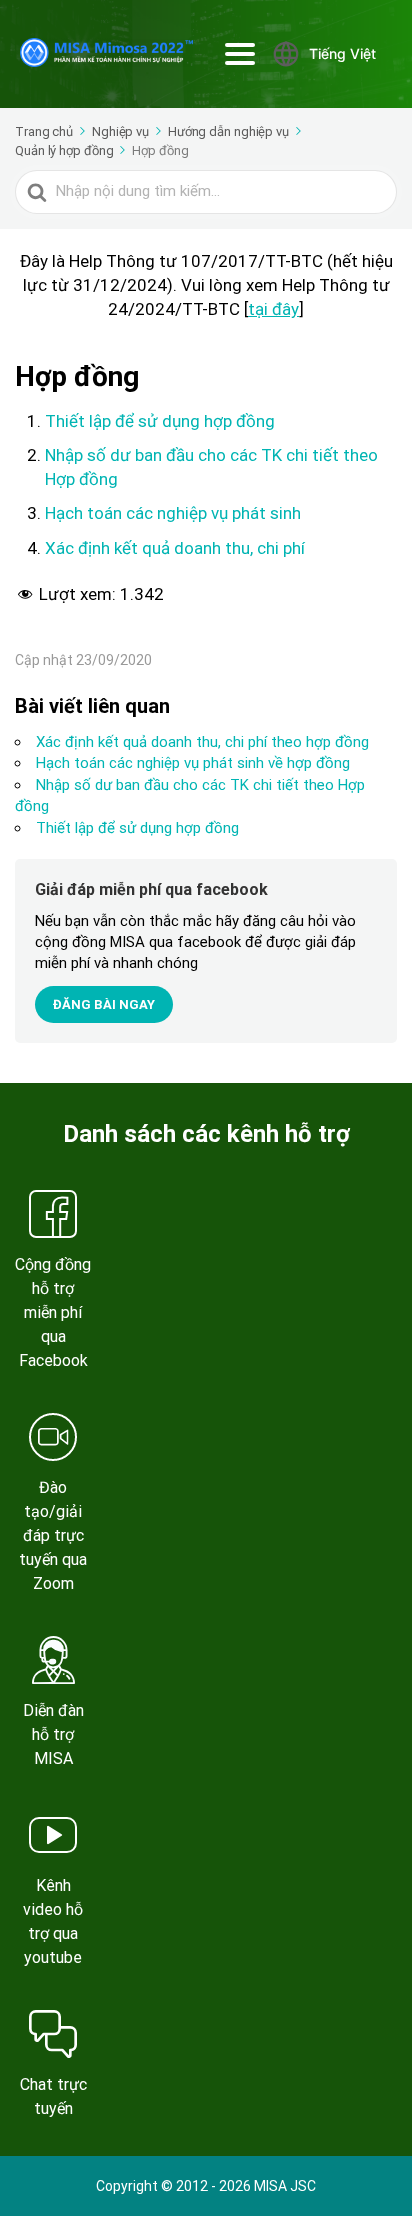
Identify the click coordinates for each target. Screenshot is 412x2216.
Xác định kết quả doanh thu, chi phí (175, 548)
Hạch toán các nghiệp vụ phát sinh (173, 513)
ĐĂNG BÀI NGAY (104, 1004)
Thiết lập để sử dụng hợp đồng (160, 421)
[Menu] (240, 54)
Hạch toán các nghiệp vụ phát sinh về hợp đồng (193, 763)
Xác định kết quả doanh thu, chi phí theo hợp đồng (202, 742)
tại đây (273, 309)
